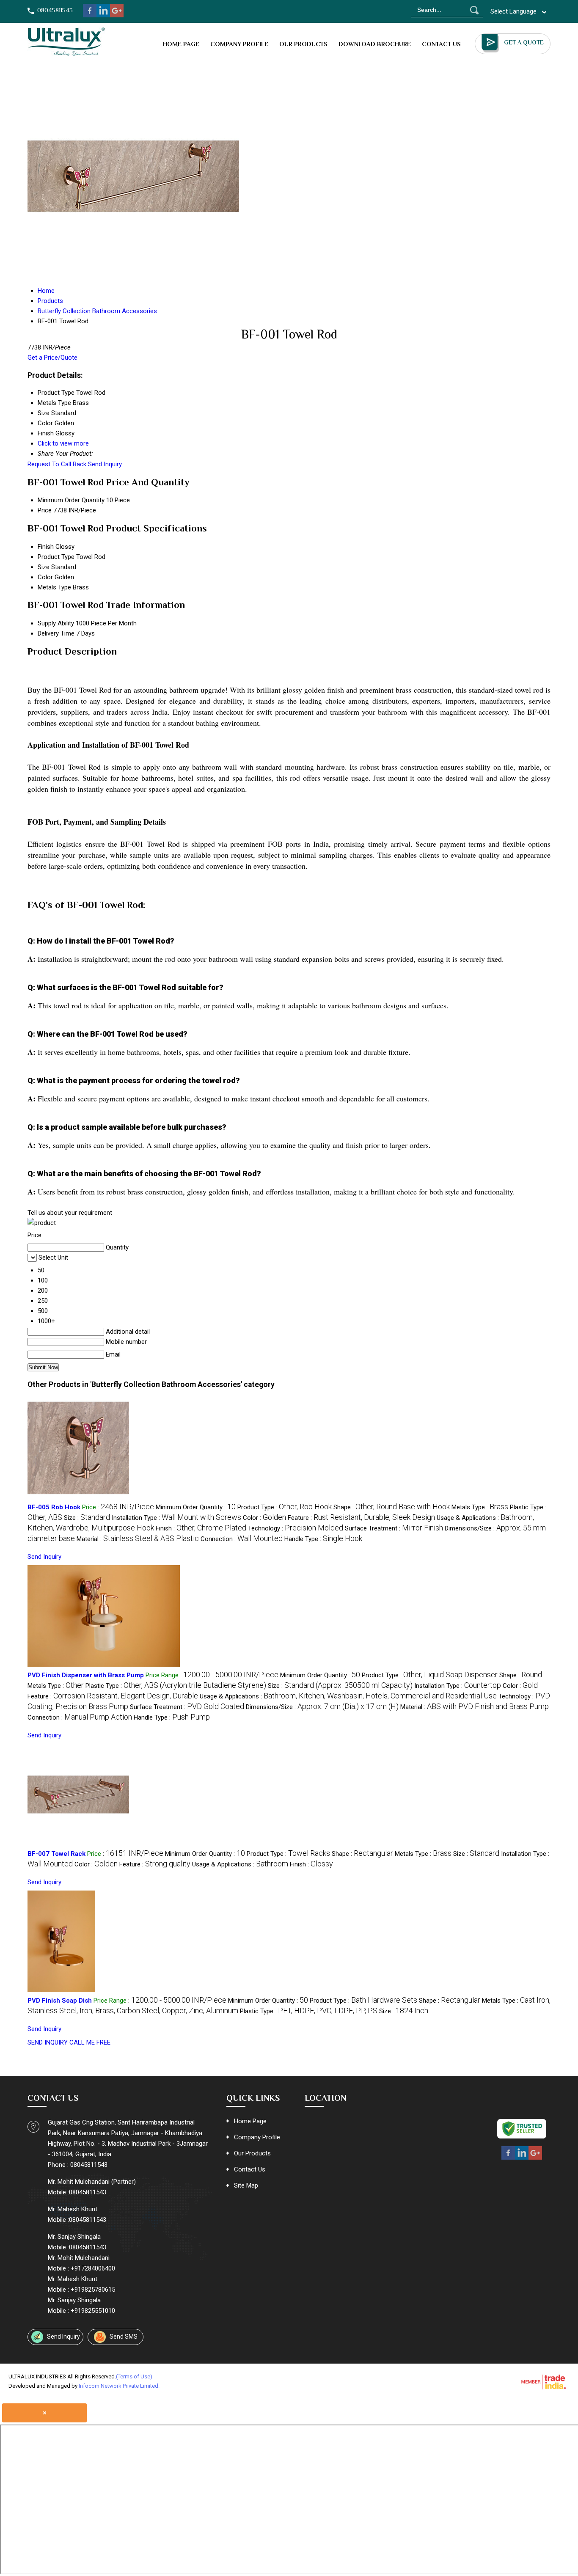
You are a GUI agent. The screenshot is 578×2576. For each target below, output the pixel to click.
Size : (87, 1518)
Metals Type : (480, 1507)
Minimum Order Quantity (71, 500)
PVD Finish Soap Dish (60, 2001)
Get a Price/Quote (52, 358)
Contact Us (441, 44)
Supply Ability (56, 623)
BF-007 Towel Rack (56, 1854)
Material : (138, 1539)
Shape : (392, 1507)
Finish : (201, 1528)
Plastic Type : (176, 1686)
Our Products (303, 44)
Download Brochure (375, 44)
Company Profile (239, 44)
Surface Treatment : (394, 1528)
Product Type (56, 557)
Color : (264, 1518)
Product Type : (285, 1507)
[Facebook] (90, 15)
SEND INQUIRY (48, 2042)
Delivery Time (56, 633)
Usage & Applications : (348, 1696)
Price (45, 510)
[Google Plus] (117, 15)
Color (45, 577)
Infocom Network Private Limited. (119, 2386)
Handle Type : (323, 1539)
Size (44, 567)
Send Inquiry (105, 464)
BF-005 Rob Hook (54, 1507)
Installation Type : (176, 1518)
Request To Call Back (57, 464)
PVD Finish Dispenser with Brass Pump (86, 1675)
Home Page (181, 44)
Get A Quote (524, 42)
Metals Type (54, 587)
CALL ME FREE (90, 2042)
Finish (46, 547)
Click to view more (63, 443)
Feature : (361, 1518)
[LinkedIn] (103, 15)
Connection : (242, 1539)
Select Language (513, 11)
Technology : (296, 1528)
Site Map (246, 2185)
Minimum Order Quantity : (196, 1507)
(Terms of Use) (134, 2376)
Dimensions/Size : (322, 1707)
